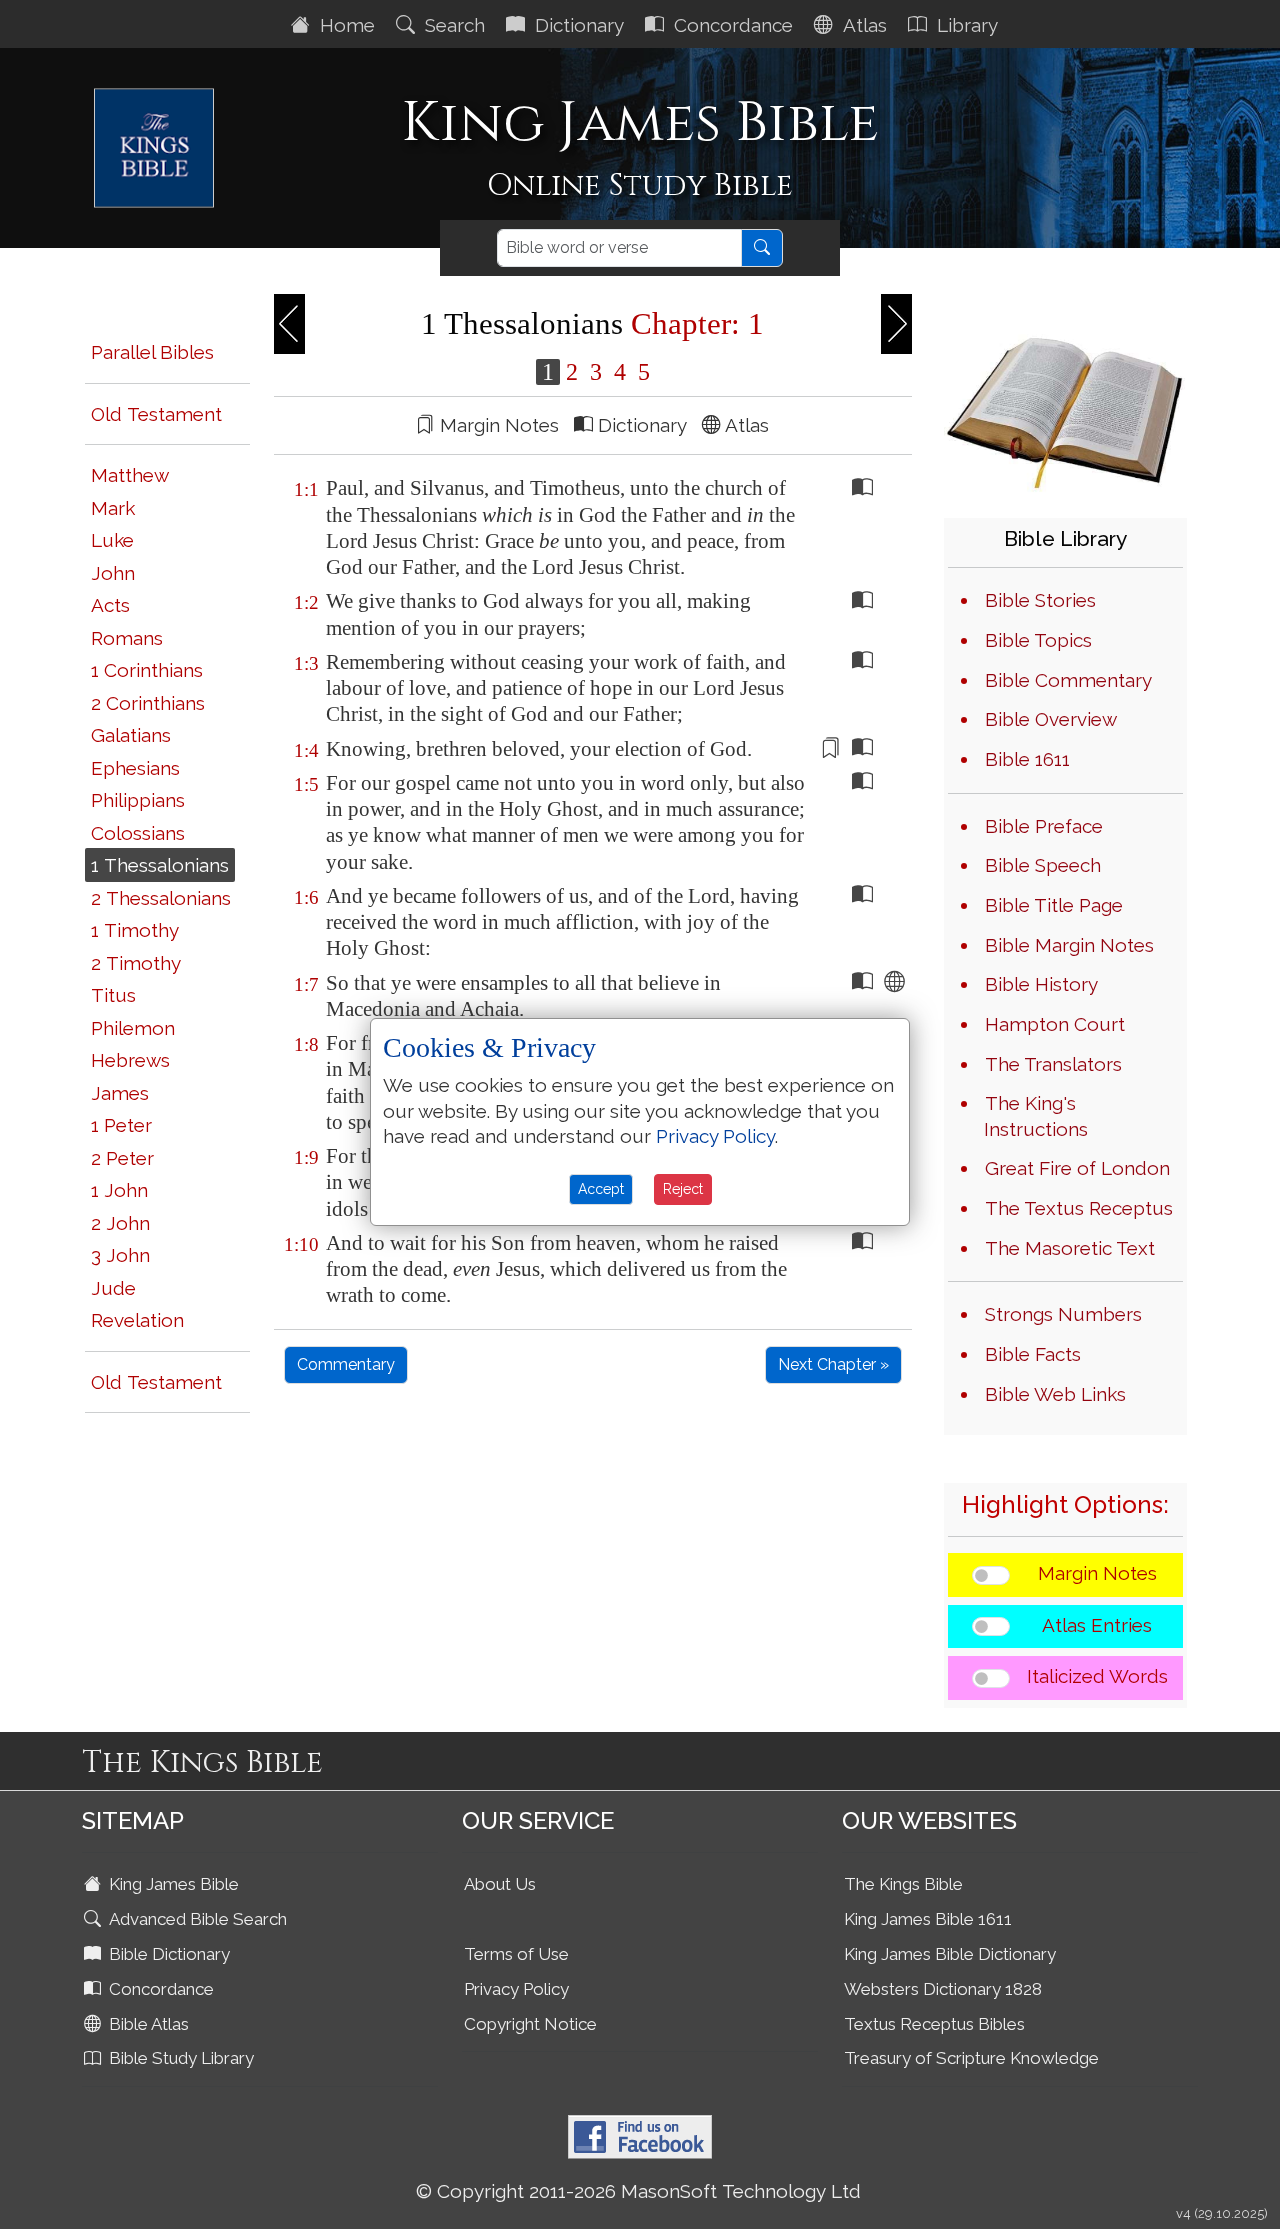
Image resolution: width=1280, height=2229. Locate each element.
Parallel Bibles (152, 352)
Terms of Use (516, 1954)
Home (345, 25)
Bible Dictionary (167, 1954)
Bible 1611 (1027, 759)
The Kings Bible (903, 1884)
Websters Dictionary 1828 (943, 1989)
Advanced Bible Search (196, 1919)
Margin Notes (1097, 1573)
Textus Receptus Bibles (934, 2024)
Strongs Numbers (1063, 1314)
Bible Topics (1038, 640)
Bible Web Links (1055, 1394)
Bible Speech (1043, 865)
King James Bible (172, 1884)
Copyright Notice (530, 2024)
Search (452, 25)
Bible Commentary (1068, 680)
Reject (683, 1189)
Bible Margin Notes (1069, 945)
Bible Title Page (1054, 905)
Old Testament (156, 414)
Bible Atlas (147, 2024)
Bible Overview (1051, 719)
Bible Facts (1033, 1354)
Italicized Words (1097, 1676)
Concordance (731, 25)
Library (965, 25)
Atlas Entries (1097, 1625)
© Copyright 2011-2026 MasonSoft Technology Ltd (638, 2191)
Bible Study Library (179, 2058)
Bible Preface (1044, 826)
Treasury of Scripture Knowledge (971, 2058)
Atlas (862, 25)
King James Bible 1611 (928, 1919)
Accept (601, 1189)
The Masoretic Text (1070, 1248)
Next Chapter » (833, 1364)
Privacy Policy (516, 1989)
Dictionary (577, 25)
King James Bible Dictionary (950, 1954)
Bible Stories (1040, 600)
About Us (500, 1884)
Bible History (1041, 984)
